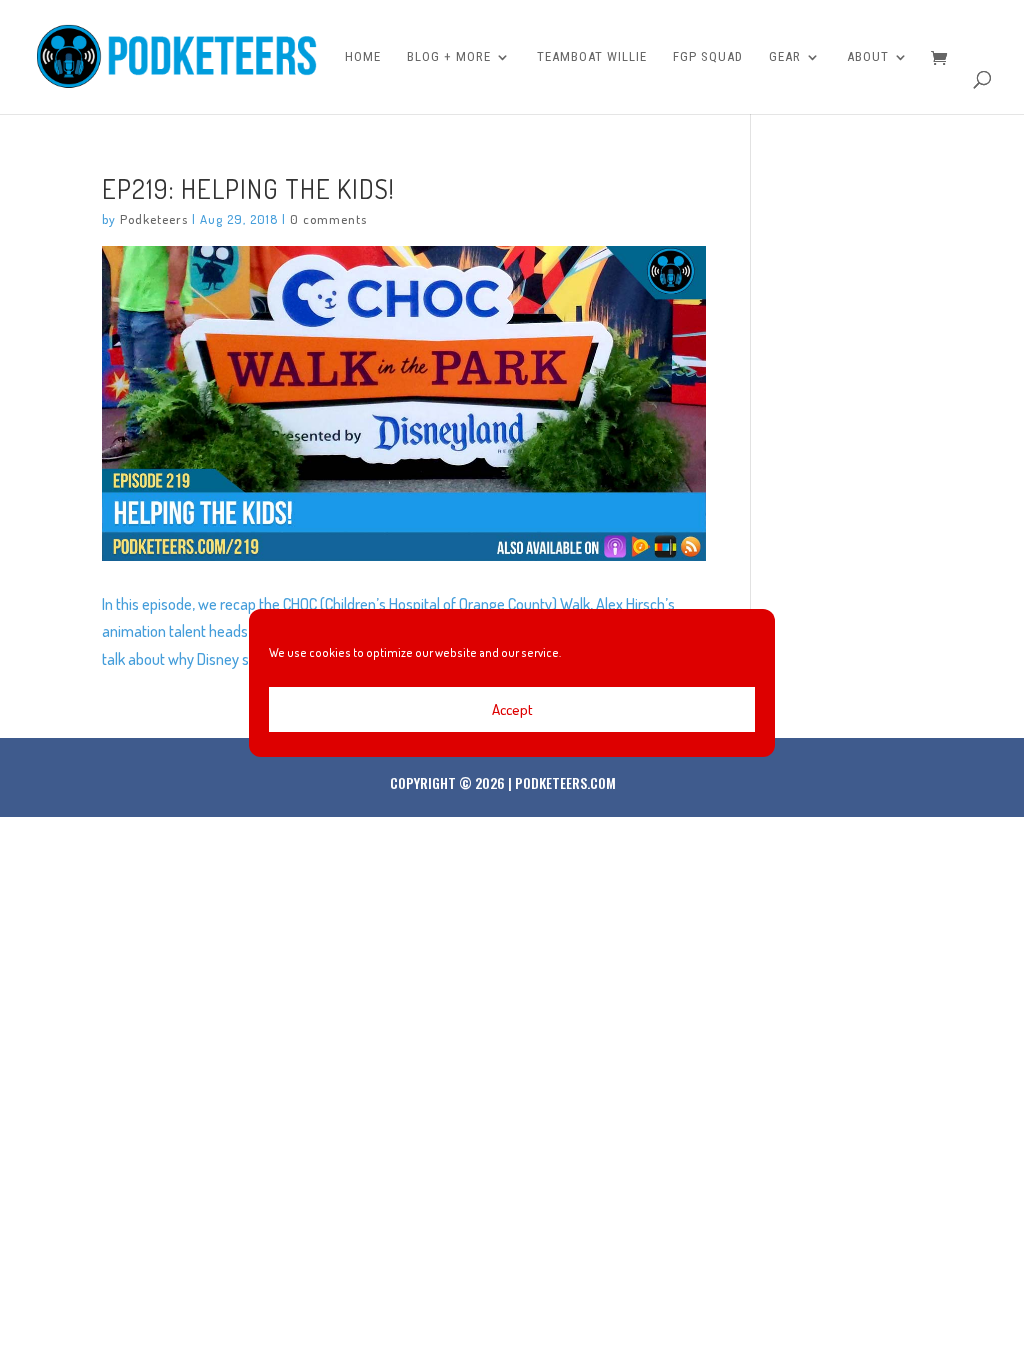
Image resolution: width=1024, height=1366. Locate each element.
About (868, 57)
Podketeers (154, 219)
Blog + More (449, 57)
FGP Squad (708, 57)
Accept (512, 709)
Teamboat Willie (592, 57)
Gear (785, 57)
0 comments (328, 219)
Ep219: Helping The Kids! (248, 188)
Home (363, 57)
